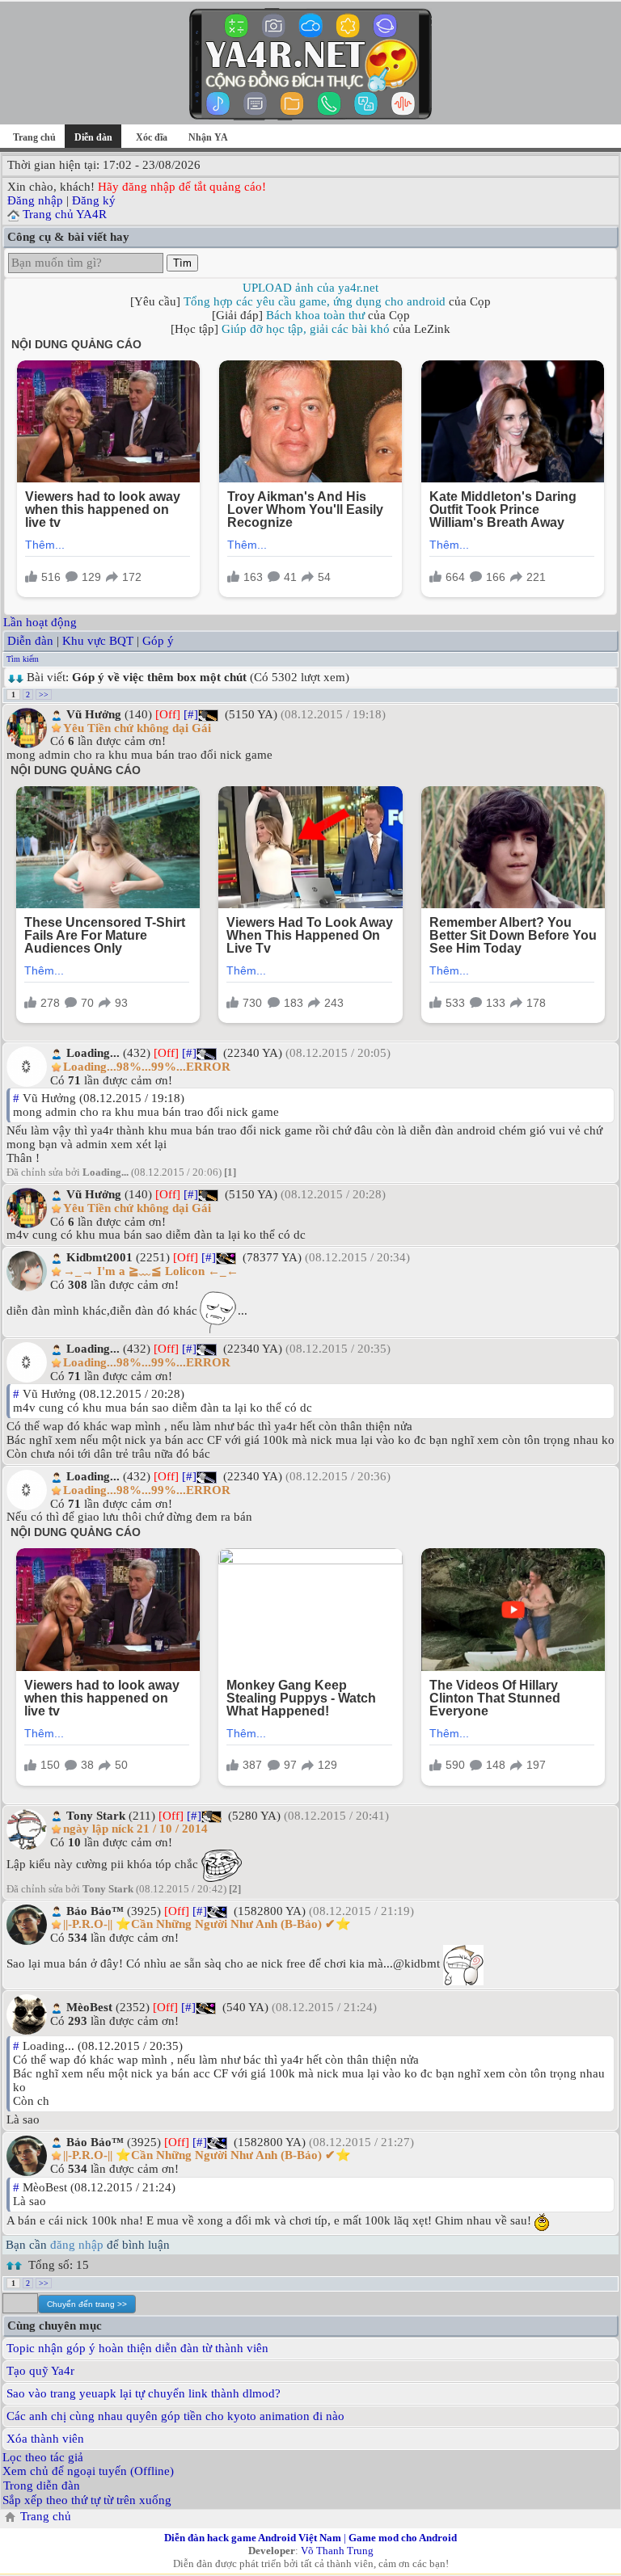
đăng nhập (77, 2245)
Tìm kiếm (23, 659)
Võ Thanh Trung (337, 2551)
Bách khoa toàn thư (315, 315)
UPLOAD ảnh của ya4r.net (310, 288)
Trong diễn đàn (42, 2486)
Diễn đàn (30, 641)
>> (44, 695)
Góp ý (158, 641)
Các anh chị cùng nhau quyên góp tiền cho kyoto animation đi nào (175, 2416)
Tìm (182, 263)
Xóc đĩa (152, 137)
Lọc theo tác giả (43, 2457)
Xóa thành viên (45, 2439)
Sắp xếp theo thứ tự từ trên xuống (87, 2500)
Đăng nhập (35, 200)
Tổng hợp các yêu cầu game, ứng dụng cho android (315, 301)
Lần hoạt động (40, 622)
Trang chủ (34, 137)
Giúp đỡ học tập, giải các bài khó (306, 329)
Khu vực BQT (98, 641)
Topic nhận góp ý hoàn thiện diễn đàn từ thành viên (137, 2348)
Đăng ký (94, 200)
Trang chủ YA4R (65, 214)
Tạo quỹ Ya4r (40, 2371)
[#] (191, 714)
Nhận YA (208, 137)
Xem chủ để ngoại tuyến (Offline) (88, 2471)
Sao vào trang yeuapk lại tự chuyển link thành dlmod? (144, 2393)
